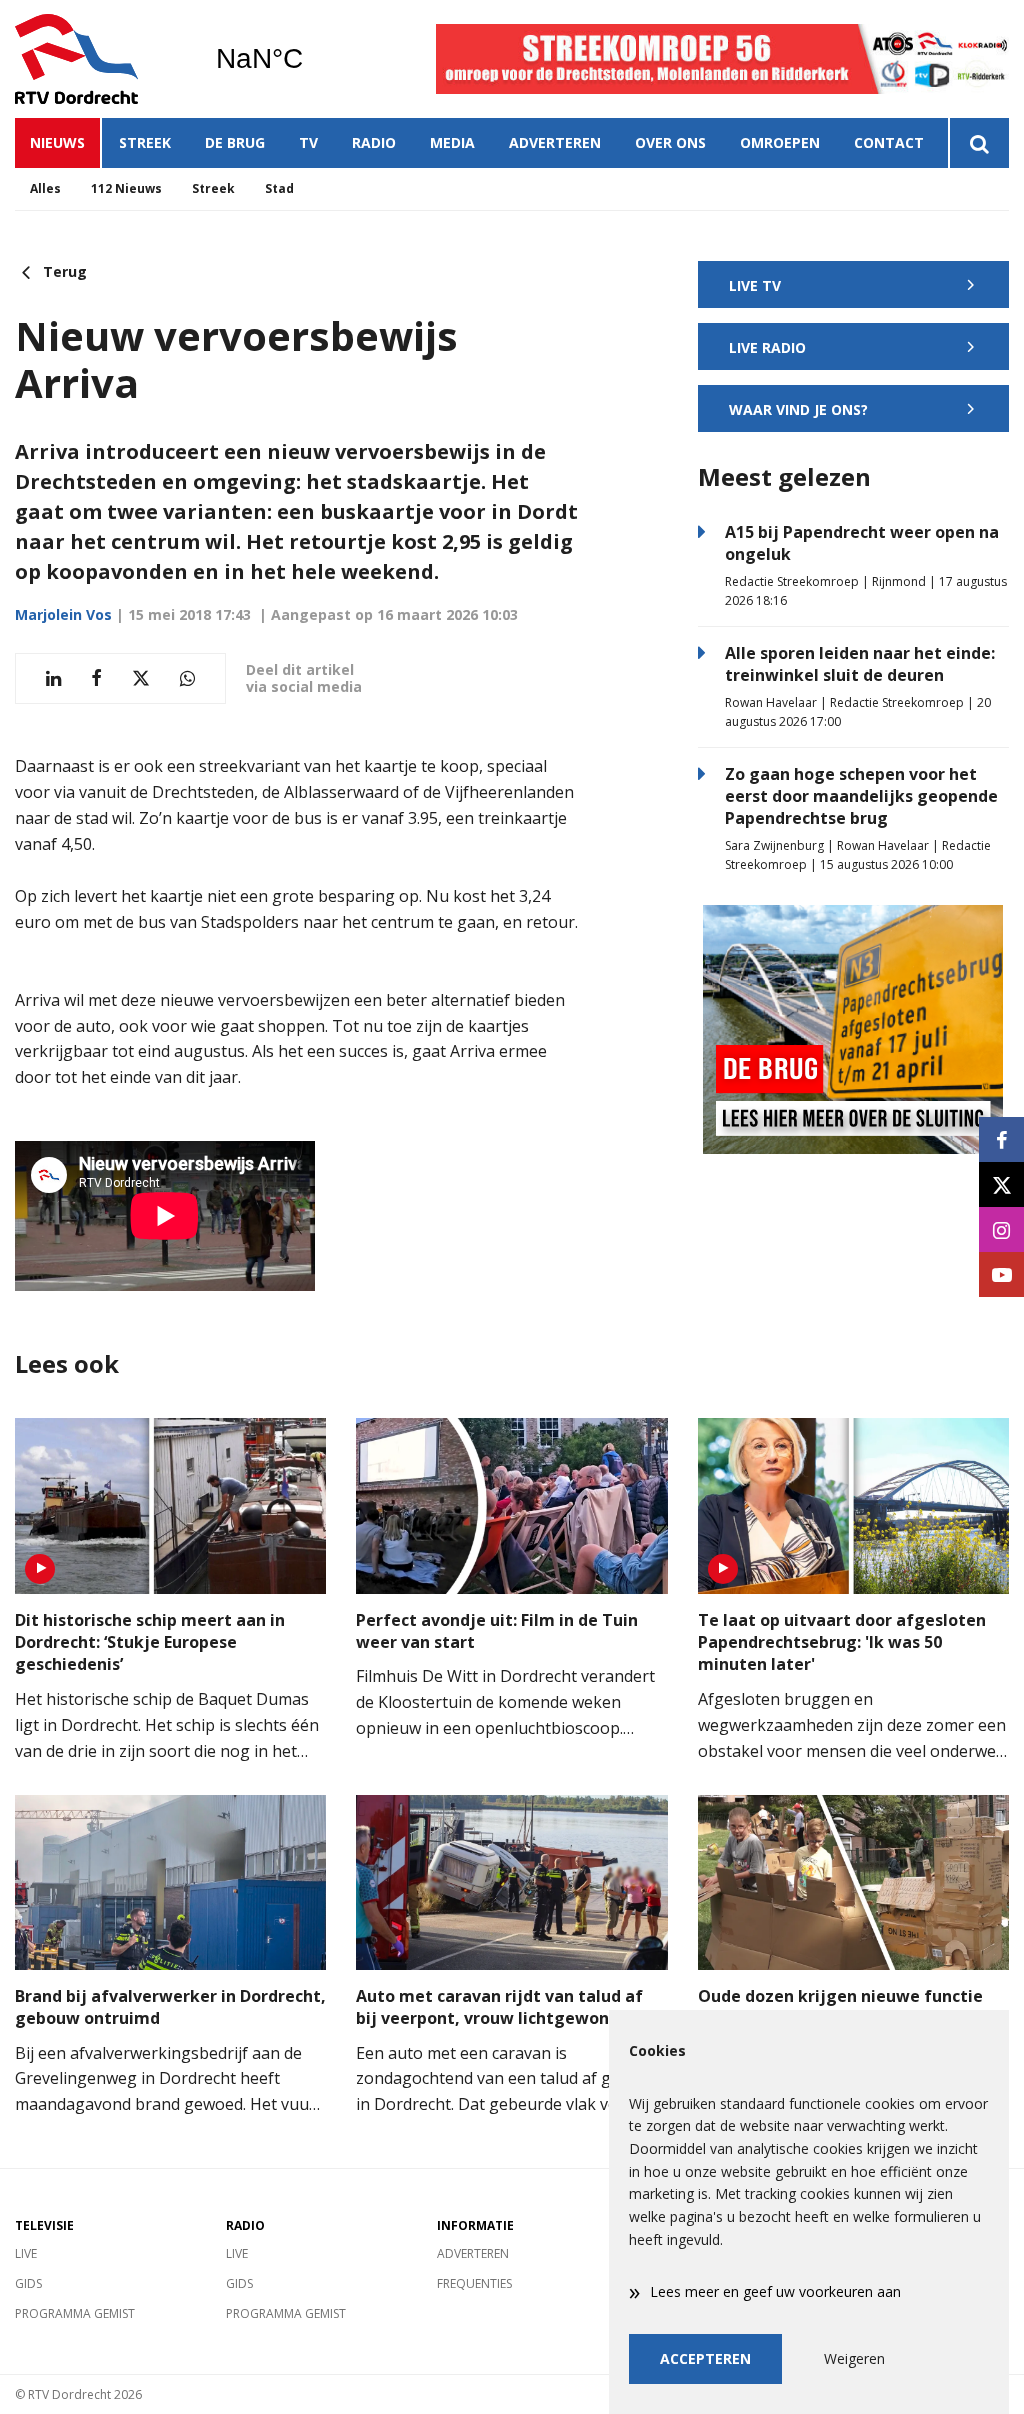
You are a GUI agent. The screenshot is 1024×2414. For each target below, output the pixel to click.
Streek (145, 142)
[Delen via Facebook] (96, 678)
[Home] (100, 59)
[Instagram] (1001, 1229)
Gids (28, 2283)
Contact (889, 142)
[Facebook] (1001, 1139)
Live (26, 2253)
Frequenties (474, 2283)
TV (308, 142)
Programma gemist (75, 2313)
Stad (279, 188)
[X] (1001, 1184)
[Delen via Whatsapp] (187, 678)
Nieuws (57, 142)
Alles (45, 188)
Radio (374, 142)
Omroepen (780, 142)
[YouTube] (1001, 1274)
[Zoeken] (978, 143)
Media (452, 142)
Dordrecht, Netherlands (310, 59)
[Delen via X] (141, 678)
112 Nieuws (126, 188)
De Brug (235, 142)
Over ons (670, 142)
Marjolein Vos (63, 614)
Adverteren (555, 142)
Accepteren (705, 2358)
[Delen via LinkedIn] (53, 678)
